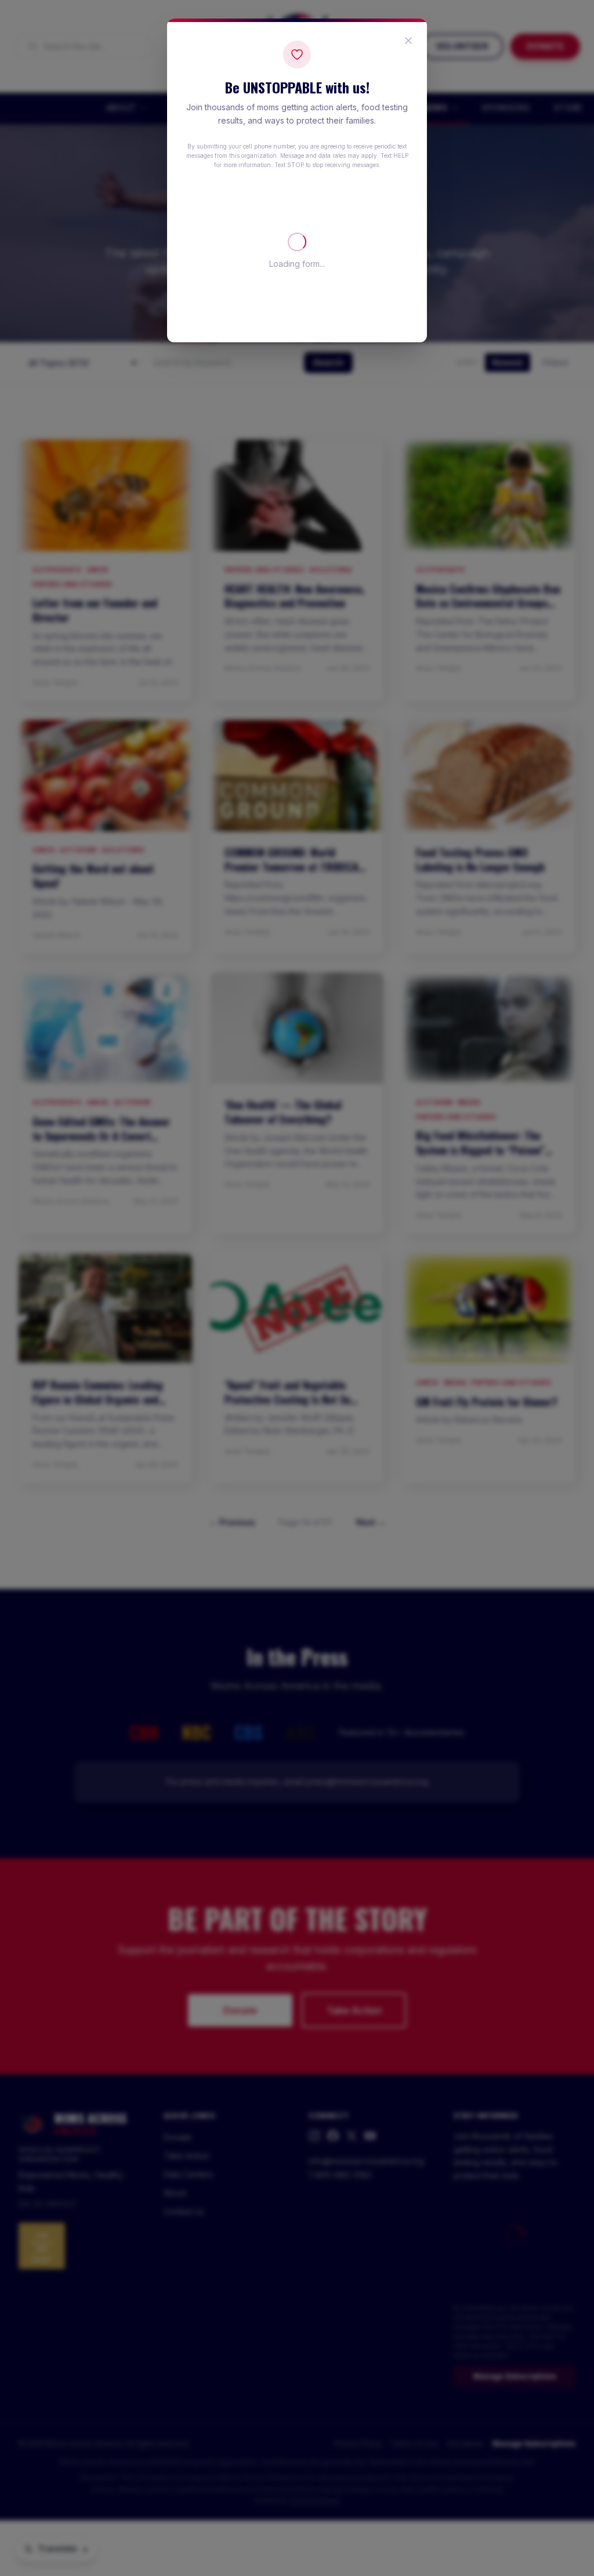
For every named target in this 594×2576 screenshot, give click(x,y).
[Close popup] (408, 41)
